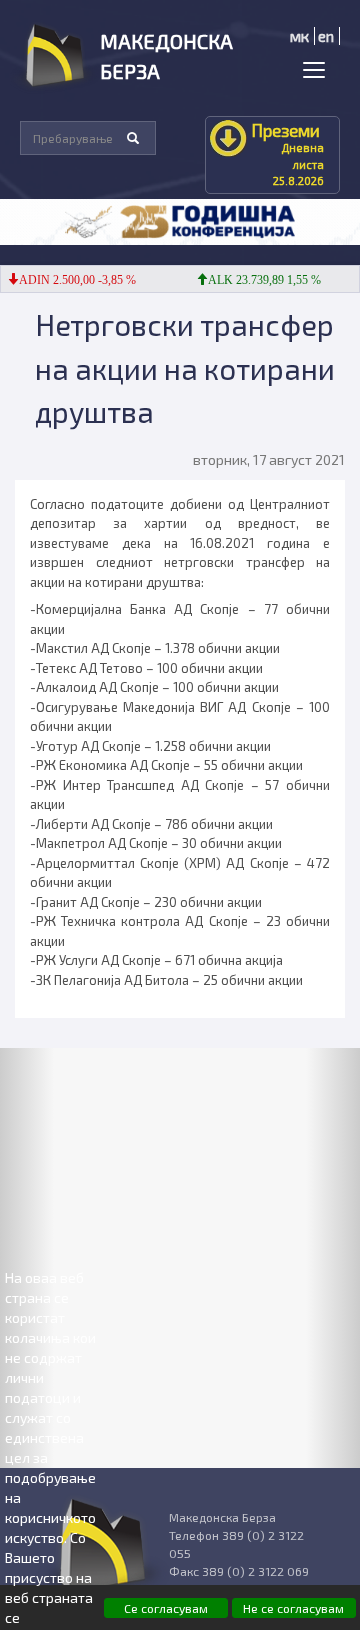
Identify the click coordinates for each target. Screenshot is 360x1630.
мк (299, 36)
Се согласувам (166, 1608)
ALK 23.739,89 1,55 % (256, 280)
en (326, 36)
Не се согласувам (293, 1608)
